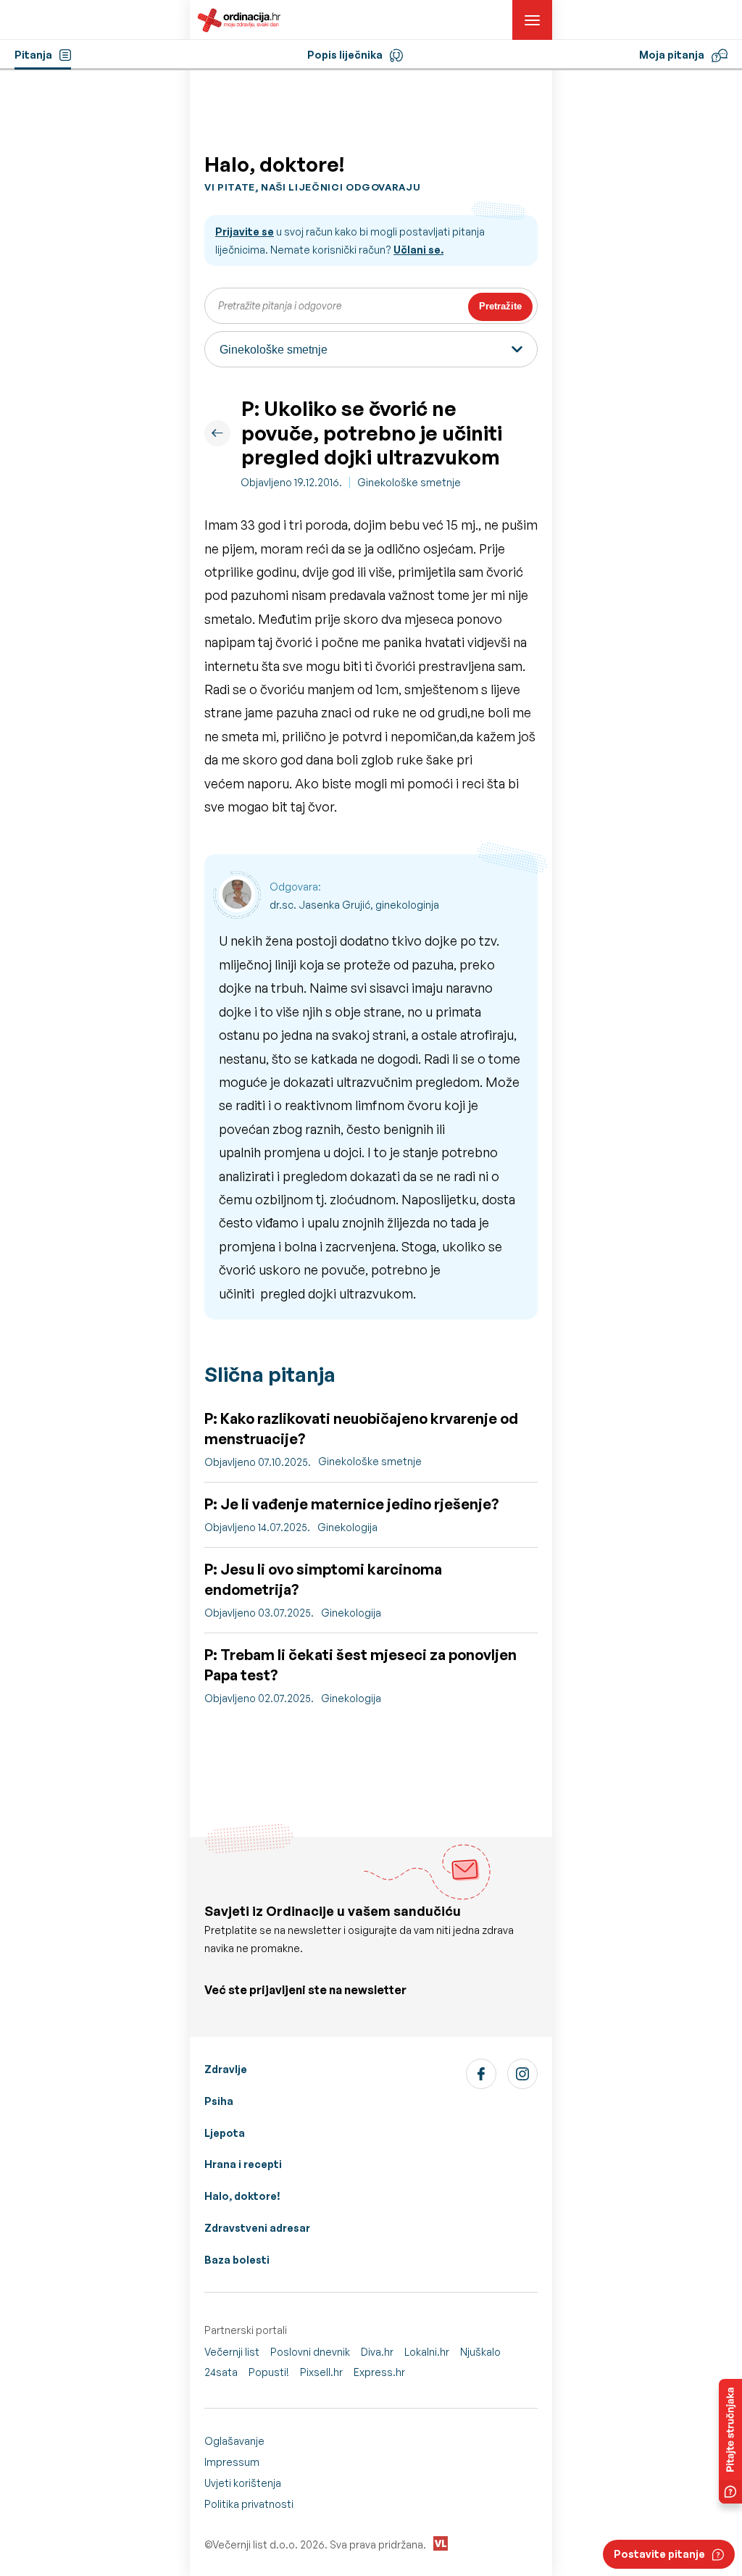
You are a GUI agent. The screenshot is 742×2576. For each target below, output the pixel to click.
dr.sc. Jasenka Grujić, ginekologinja (354, 905)
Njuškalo (480, 2352)
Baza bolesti (237, 2260)
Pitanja (33, 55)
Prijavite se (245, 232)
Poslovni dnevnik (310, 2352)
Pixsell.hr (321, 2372)
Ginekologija (347, 1527)
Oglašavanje (234, 2441)
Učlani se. (418, 250)
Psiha (219, 2101)
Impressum (232, 2462)
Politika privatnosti (249, 2504)
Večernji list (232, 2352)
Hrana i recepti (243, 2164)
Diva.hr (377, 2352)
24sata (221, 2372)
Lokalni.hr (427, 2352)
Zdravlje (226, 2069)
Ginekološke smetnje (409, 482)
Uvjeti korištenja (243, 2483)
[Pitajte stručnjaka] (730, 2441)
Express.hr (379, 2372)
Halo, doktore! (242, 2196)
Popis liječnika (345, 55)
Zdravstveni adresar (257, 2228)
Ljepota (225, 2133)
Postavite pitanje (659, 2554)
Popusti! (269, 2372)
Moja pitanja (672, 55)
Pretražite (500, 306)
